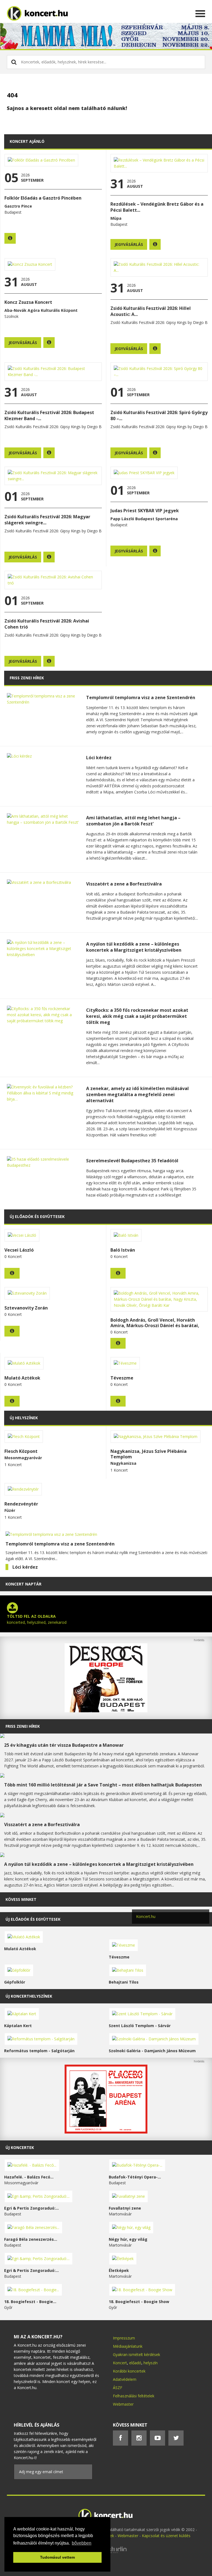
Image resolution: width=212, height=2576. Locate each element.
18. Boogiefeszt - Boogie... (30, 2302)
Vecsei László (19, 1250)
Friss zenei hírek (23, 1726)
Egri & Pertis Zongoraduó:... (31, 2208)
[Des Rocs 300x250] (106, 1711)
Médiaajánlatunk (128, 2346)
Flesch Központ (21, 1451)
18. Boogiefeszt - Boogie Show (139, 2302)
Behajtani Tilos (124, 1982)
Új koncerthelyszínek (29, 1996)
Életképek (119, 2270)
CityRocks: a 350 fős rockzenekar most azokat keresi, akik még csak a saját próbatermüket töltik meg (137, 1016)
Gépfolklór (15, 1982)
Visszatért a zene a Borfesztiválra (124, 884)
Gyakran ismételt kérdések (137, 2354)
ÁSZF (118, 2388)
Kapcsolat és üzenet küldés (166, 2536)
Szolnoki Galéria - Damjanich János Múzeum (152, 2051)
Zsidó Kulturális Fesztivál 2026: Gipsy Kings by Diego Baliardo (59, 427)
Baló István (123, 1250)
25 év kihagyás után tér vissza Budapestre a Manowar (64, 1745)
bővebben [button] (82, 2543)
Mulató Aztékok (22, 1378)
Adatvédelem (125, 2379)
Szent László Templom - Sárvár (140, 2026)
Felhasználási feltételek (134, 2396)
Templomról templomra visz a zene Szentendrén (141, 697)
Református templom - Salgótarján (39, 2051)
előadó (135, 2363)
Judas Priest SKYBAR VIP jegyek (145, 511)
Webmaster (123, 2404)
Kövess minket (21, 1899)
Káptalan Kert (18, 2026)
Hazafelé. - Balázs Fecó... (29, 2177)
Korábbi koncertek (129, 2371)
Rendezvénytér (21, 1504)
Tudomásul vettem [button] (57, 2557)
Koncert (120, 2363)
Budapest (13, 212)
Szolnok (11, 316)
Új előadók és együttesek (33, 1919)
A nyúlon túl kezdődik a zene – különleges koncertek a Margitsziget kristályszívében (134, 947)
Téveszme (122, 1378)
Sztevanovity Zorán (26, 1308)
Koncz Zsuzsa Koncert (28, 302)
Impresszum (124, 2338)
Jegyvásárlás (129, 244)
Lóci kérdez (99, 758)
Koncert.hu (146, 1916)
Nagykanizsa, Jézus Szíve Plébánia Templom (149, 1454)
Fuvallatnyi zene (125, 2208)
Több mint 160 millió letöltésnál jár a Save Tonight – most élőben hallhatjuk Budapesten (103, 1785)
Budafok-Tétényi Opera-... (135, 2177)
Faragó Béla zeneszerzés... (31, 2239)
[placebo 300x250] (106, 2132)
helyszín (151, 2363)
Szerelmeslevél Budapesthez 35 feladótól (132, 1161)
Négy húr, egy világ (128, 2239)
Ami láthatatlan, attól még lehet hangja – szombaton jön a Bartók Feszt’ (133, 821)
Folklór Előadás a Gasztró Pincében (43, 198)
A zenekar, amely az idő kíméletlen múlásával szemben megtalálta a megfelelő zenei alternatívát (137, 1094)
